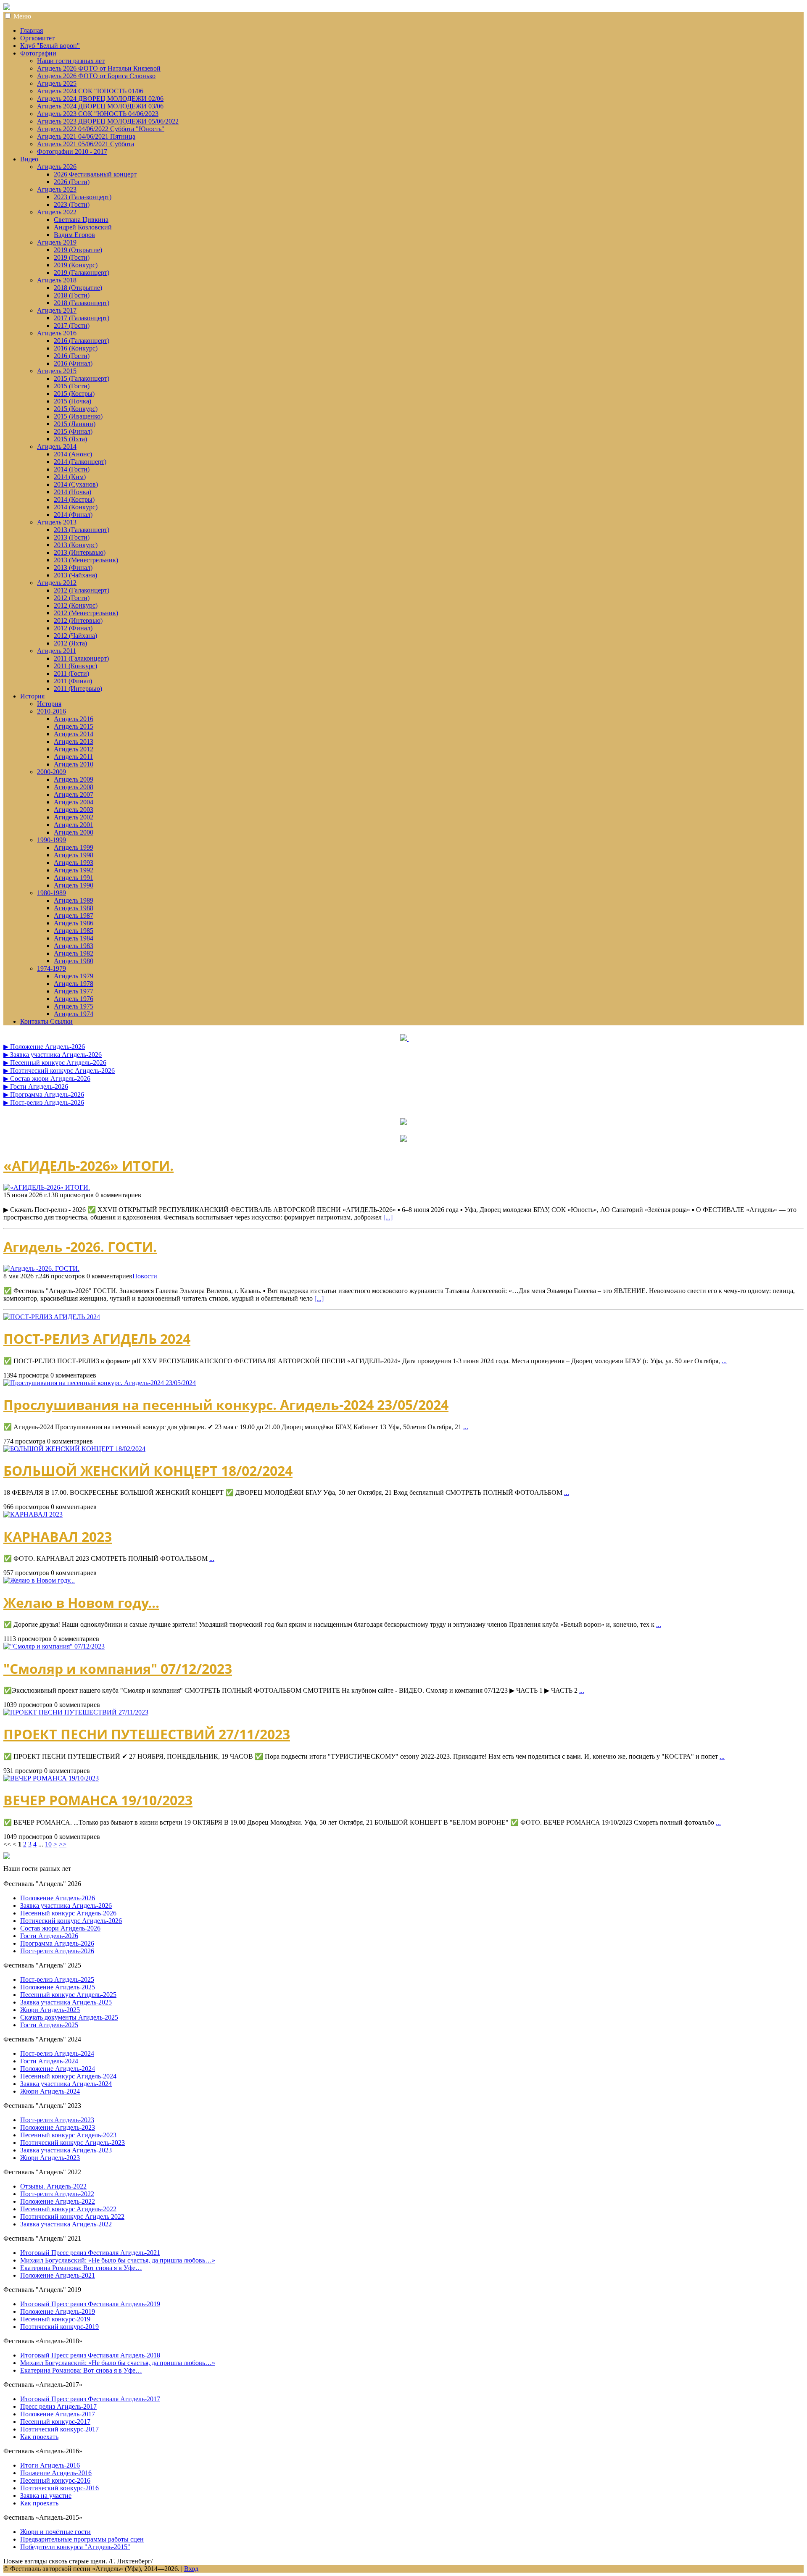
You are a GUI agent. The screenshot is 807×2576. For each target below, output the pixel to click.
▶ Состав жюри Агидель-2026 (47, 1079)
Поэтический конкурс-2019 (59, 2327)
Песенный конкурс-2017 (55, 2422)
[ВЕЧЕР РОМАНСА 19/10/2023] (51, 1778)
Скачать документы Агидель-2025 (69, 2017)
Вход (191, 2569)
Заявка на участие (46, 2496)
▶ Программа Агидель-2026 (44, 1094)
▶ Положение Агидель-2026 (44, 1047)
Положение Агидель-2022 (58, 2201)
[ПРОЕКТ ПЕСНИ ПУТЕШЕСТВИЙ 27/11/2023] (76, 1712)
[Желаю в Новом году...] (39, 1580)
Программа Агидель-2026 (57, 1943)
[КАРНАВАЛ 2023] (33, 1514)
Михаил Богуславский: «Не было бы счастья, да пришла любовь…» (118, 2260)
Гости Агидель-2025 (49, 2025)
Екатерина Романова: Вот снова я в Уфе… (81, 2268)
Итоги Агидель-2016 (50, 2465)
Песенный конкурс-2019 (55, 2319)
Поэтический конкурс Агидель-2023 (73, 2143)
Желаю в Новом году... (81, 1603)
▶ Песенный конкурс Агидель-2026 (55, 1063)
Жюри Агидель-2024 (50, 2091)
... (724, 1361)
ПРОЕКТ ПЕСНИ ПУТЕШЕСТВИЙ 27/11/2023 (147, 1734)
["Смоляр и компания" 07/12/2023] (54, 1646)
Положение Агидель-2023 (58, 2127)
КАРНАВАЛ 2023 (58, 1537)
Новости (145, 1276)
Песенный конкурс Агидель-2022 (68, 2209)
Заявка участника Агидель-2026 (66, 1906)
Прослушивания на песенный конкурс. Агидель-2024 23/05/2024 (226, 1405)
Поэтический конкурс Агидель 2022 (72, 2216)
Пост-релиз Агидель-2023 (57, 2120)
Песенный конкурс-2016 (55, 2480)
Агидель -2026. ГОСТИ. (80, 1247)
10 (48, 1844)
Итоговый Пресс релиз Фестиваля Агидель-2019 (90, 2304)
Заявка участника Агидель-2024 (66, 2084)
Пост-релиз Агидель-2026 (57, 1951)
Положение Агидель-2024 (58, 2069)
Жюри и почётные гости (55, 2532)
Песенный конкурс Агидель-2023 (68, 2135)
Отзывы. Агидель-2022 (53, 2186)
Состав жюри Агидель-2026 (60, 1928)
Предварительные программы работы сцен (82, 2539)
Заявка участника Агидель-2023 (66, 2150)
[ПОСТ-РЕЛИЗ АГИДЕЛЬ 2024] (52, 1317)
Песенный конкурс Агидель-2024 (68, 2076)
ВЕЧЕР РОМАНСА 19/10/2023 (98, 1800)
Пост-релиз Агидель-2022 (57, 2194)
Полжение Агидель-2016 (56, 2473)
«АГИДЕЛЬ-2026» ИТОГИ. (88, 1166)
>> (63, 1844)
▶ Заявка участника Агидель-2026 (53, 1055)
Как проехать (39, 2437)
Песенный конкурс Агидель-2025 (68, 1995)
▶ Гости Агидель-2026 (36, 1087)
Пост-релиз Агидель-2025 (57, 1979)
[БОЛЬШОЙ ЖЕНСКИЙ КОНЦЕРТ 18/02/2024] (74, 1449)
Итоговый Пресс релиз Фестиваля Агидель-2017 (90, 2399)
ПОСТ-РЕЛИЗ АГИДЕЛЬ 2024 (97, 1339)
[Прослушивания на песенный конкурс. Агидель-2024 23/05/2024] (100, 1383)
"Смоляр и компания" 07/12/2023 (118, 1669)
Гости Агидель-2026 (49, 1936)
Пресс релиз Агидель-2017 (58, 2406)
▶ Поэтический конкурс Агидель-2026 (59, 1071)
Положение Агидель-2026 (58, 1898)
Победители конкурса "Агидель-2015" (75, 2547)
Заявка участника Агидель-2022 (66, 2224)
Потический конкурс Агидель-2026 (71, 1921)
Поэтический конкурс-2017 (59, 2429)
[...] (388, 1217)
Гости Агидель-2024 (49, 2061)
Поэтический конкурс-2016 (59, 2488)
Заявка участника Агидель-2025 (66, 2002)
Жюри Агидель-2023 (50, 2158)
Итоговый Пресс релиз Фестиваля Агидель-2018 (90, 2355)
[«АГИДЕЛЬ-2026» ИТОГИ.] (403, 1188)
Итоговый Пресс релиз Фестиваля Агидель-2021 (90, 2253)
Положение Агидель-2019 (58, 2311)
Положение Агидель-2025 (58, 1987)
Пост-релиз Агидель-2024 (57, 2053)
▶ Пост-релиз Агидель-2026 (44, 1102)
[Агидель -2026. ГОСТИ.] (403, 1269)
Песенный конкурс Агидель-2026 (68, 1913)
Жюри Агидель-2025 (50, 2010)
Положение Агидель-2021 (58, 2275)
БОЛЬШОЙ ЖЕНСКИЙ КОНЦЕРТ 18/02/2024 (148, 1471)
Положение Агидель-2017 (58, 2414)
